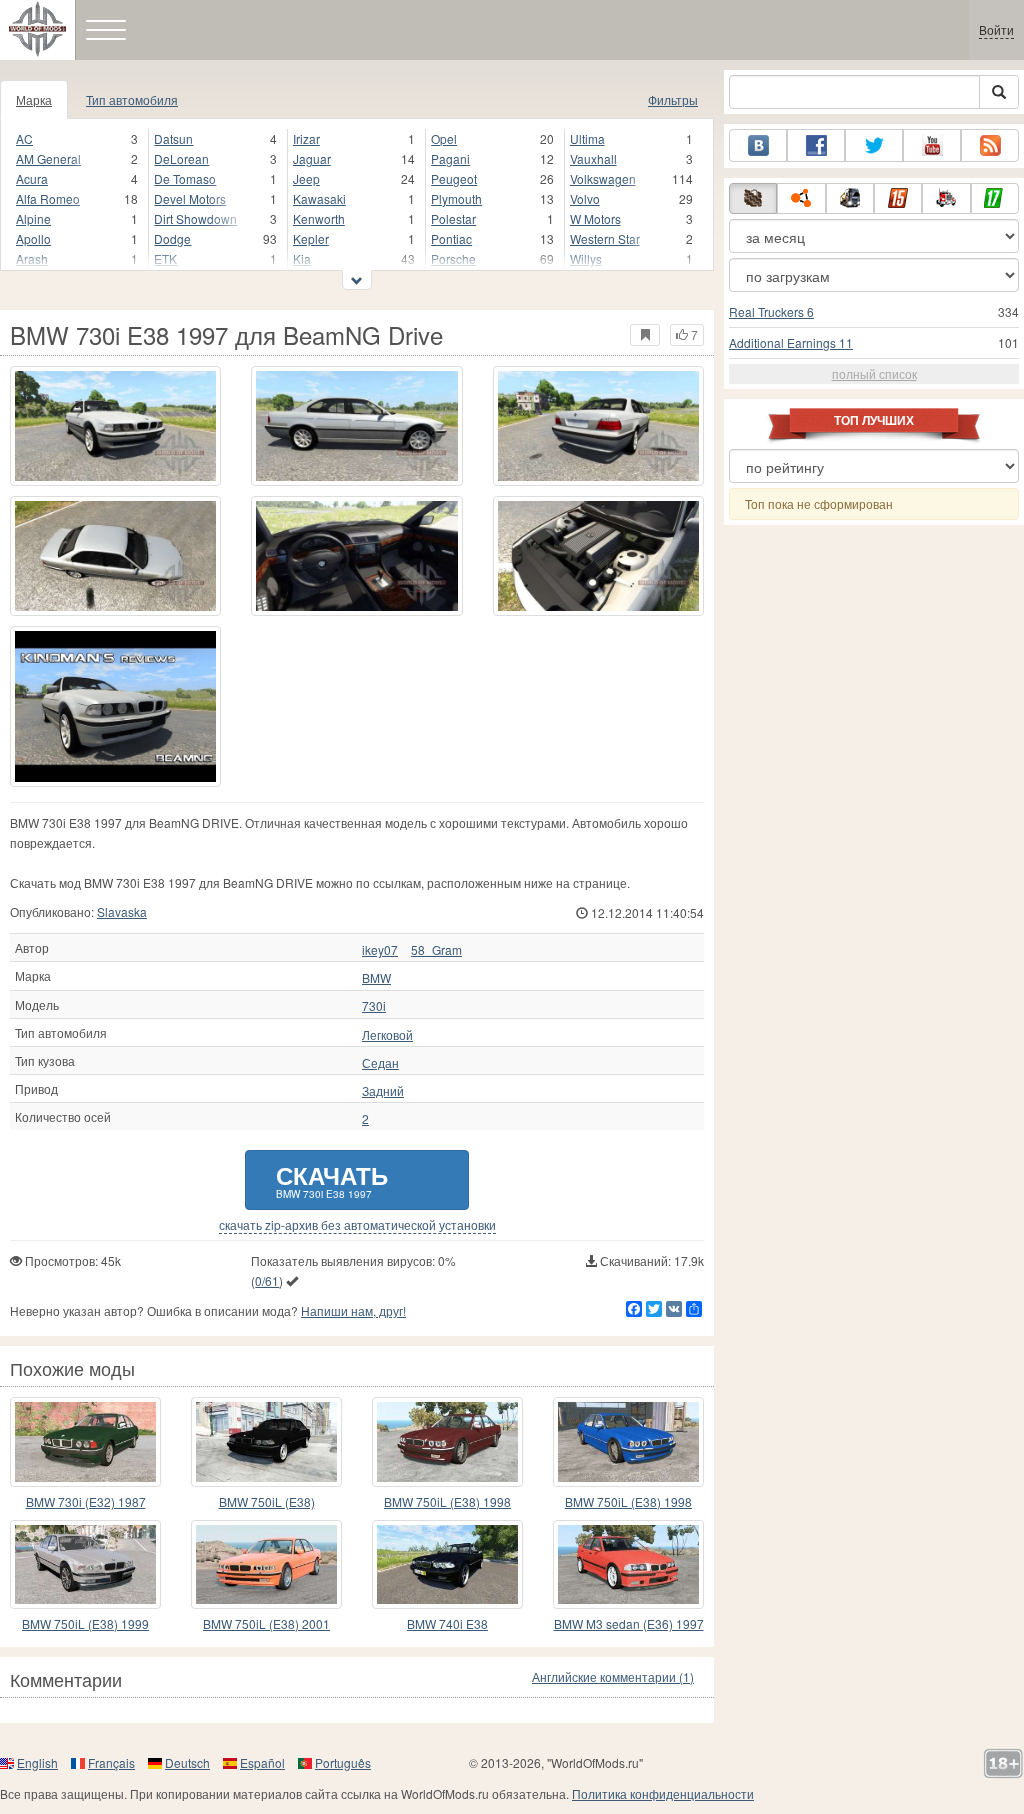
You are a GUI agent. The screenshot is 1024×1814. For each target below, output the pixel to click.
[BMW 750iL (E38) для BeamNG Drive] (266, 1441)
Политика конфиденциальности (663, 1793)
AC (24, 138)
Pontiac (451, 238)
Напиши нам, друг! (353, 1310)
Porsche (453, 258)
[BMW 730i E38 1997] (115, 706)
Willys (586, 258)
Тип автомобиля (132, 99)
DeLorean (181, 158)
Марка (34, 99)
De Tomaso (185, 178)
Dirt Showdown (195, 218)
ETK (165, 258)
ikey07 (380, 950)
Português (343, 1762)
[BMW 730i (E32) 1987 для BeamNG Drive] (85, 1441)
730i (374, 1006)
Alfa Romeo (48, 198)
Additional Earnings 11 (791, 342)
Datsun (173, 138)
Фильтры (673, 99)
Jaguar (312, 158)
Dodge (172, 238)
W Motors (595, 218)
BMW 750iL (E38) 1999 (85, 1623)
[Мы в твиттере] (874, 145)
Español (262, 1762)
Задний (383, 1091)
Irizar (306, 138)
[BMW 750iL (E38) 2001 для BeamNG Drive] (266, 1564)
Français (111, 1762)
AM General (48, 158)
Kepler (311, 238)
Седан (380, 1063)
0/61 (267, 1280)
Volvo (585, 198)
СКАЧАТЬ (332, 1179)
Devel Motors (190, 198)
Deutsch (187, 1762)
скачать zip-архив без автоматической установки (357, 1225)
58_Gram (436, 950)
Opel (444, 138)
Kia (302, 258)
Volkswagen (603, 178)
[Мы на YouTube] (932, 145)
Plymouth (456, 198)
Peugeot (454, 178)
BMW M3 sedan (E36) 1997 (629, 1623)
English (37, 1762)
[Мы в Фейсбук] (816, 145)
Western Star (605, 238)
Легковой (387, 1035)
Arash (32, 258)
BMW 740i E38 (447, 1623)
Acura (32, 178)
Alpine (33, 218)
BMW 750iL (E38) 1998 (447, 1501)
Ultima (587, 138)
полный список (874, 373)
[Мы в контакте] (758, 145)
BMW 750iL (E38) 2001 (266, 1623)
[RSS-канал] (990, 145)
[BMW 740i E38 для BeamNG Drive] (447, 1564)
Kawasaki (319, 198)
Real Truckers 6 (771, 311)
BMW (376, 978)
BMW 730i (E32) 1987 (86, 1501)
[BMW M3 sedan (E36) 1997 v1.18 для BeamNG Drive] (628, 1564)
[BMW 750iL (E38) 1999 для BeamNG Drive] (85, 1564)
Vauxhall (593, 158)
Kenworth (319, 218)
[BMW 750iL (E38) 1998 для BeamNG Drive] (628, 1441)
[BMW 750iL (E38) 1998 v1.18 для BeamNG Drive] (447, 1441)
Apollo (33, 238)
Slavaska (122, 911)
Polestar (453, 218)
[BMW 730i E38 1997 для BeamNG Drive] (115, 426)
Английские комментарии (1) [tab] (613, 1676)
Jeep (306, 178)
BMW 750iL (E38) (267, 1501)
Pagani (450, 158)
